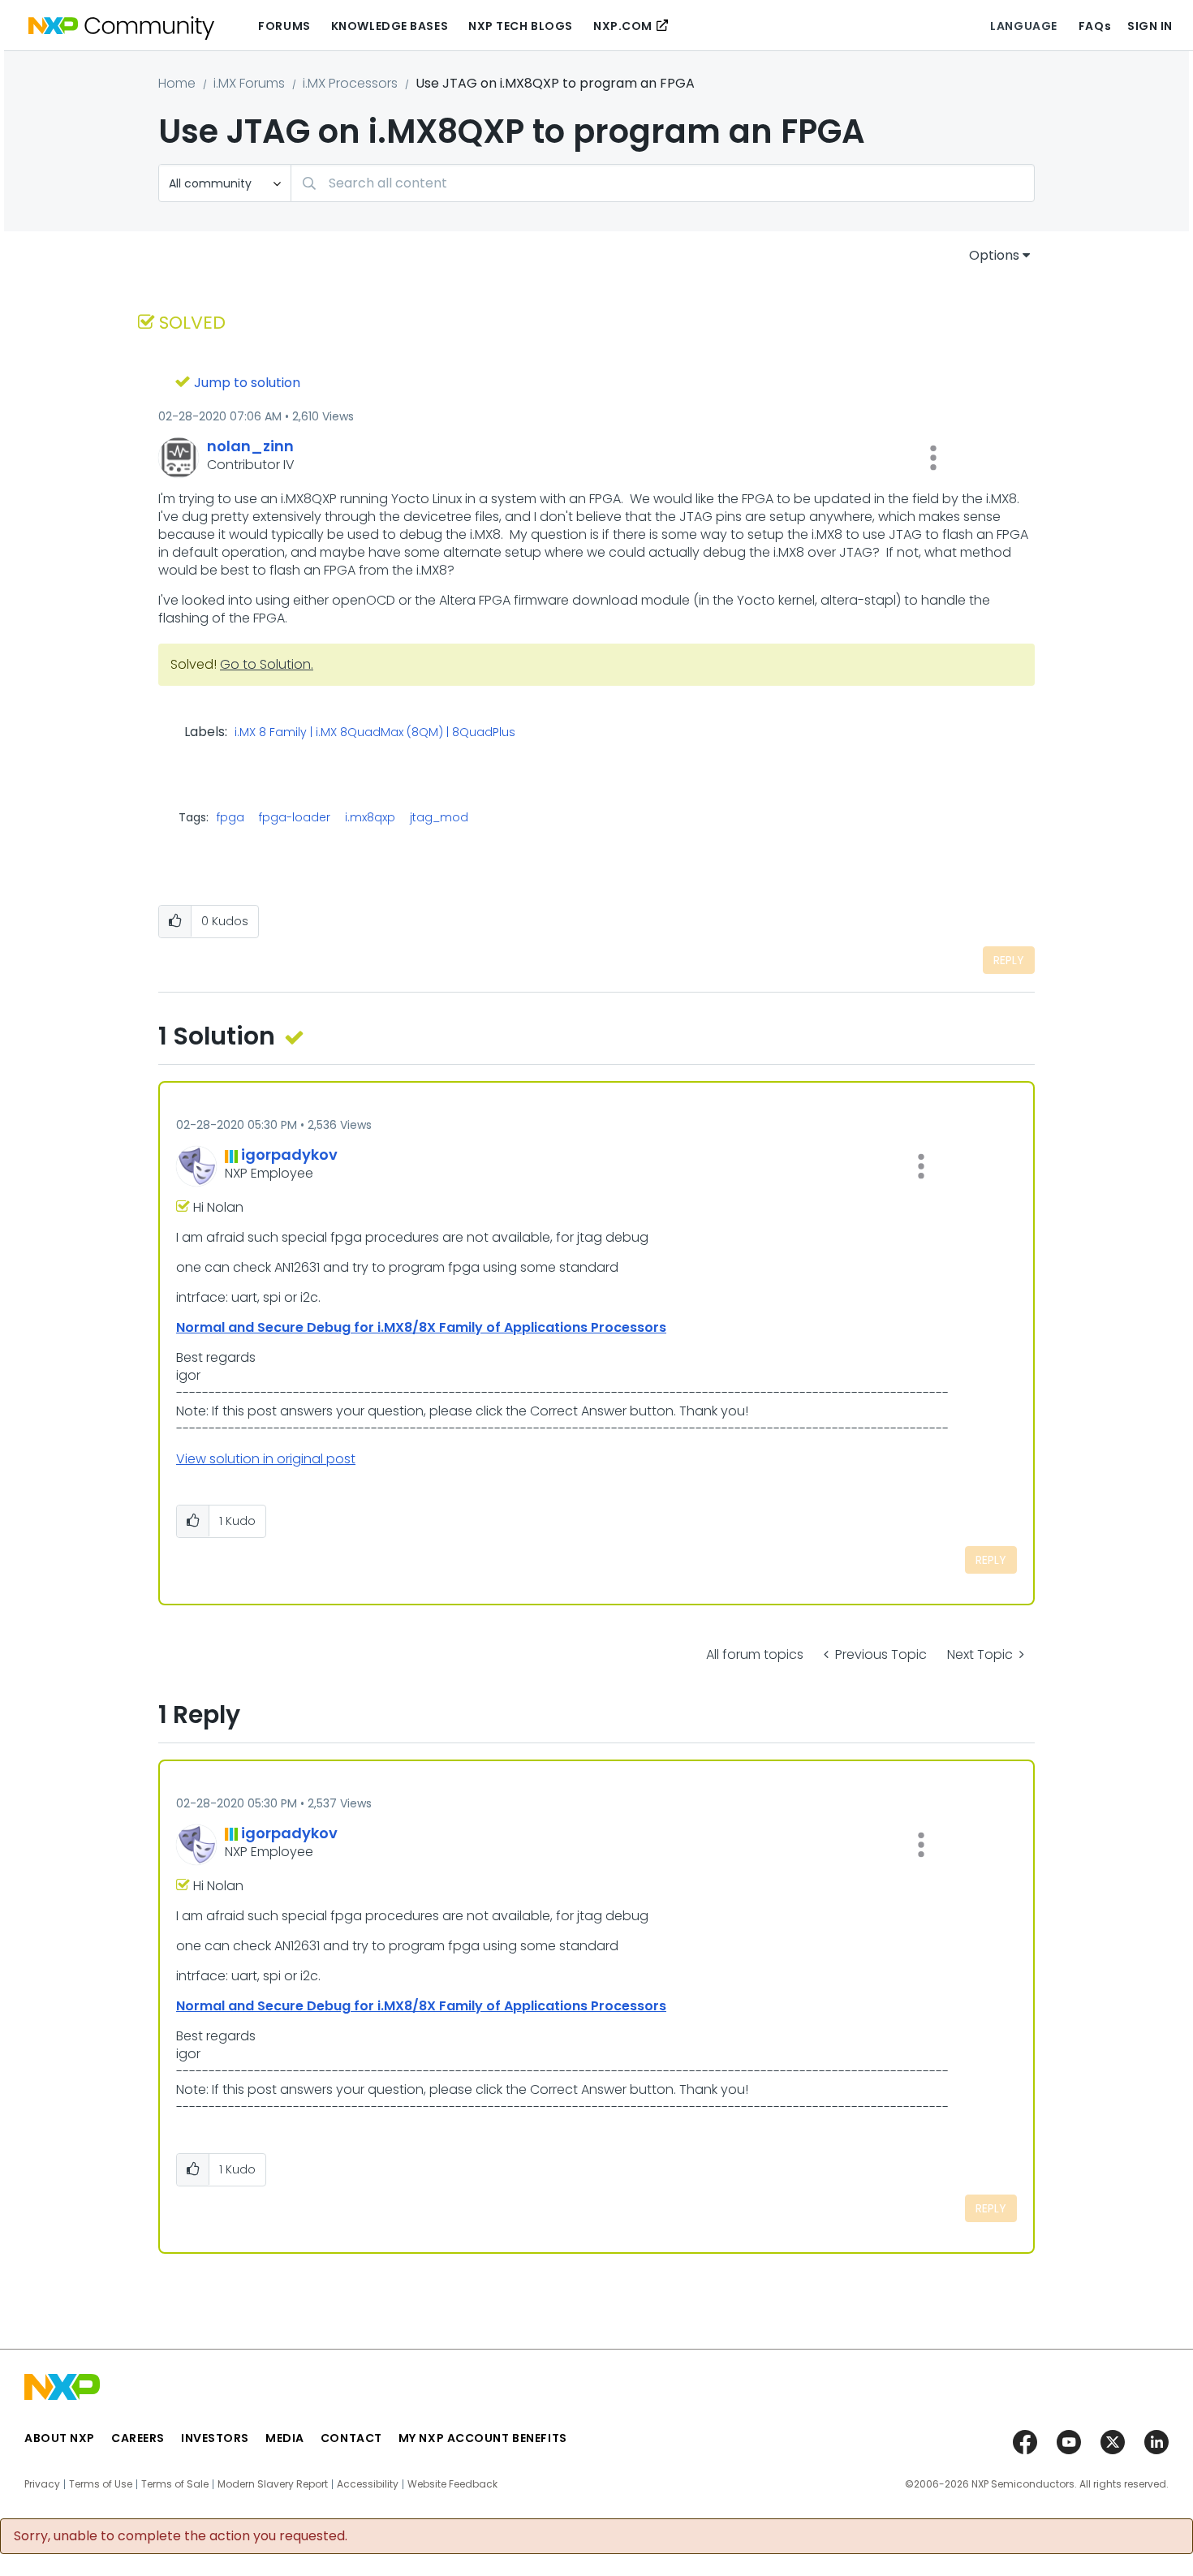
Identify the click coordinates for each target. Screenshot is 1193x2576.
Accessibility (368, 2484)
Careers (138, 2438)
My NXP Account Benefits (483, 2438)
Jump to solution (247, 383)
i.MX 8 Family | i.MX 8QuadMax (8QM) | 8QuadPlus (375, 733)
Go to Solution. (267, 664)
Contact (351, 2438)
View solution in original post (266, 1459)
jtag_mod (439, 817)
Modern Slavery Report (273, 2484)
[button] (933, 458)
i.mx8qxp (370, 817)
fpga (230, 817)
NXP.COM (623, 26)
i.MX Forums (249, 83)
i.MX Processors (350, 83)
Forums (284, 26)
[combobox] (663, 183)
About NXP (60, 2438)
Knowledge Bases (390, 26)
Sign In (1150, 26)
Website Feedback (452, 2484)
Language (1023, 26)
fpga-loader (295, 817)
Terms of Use (101, 2484)
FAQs (1095, 26)
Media (285, 2438)
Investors (215, 2438)
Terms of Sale (175, 2484)
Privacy (42, 2484)
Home (177, 83)
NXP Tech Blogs (521, 26)
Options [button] (994, 255)
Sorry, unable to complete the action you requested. (181, 2536)
